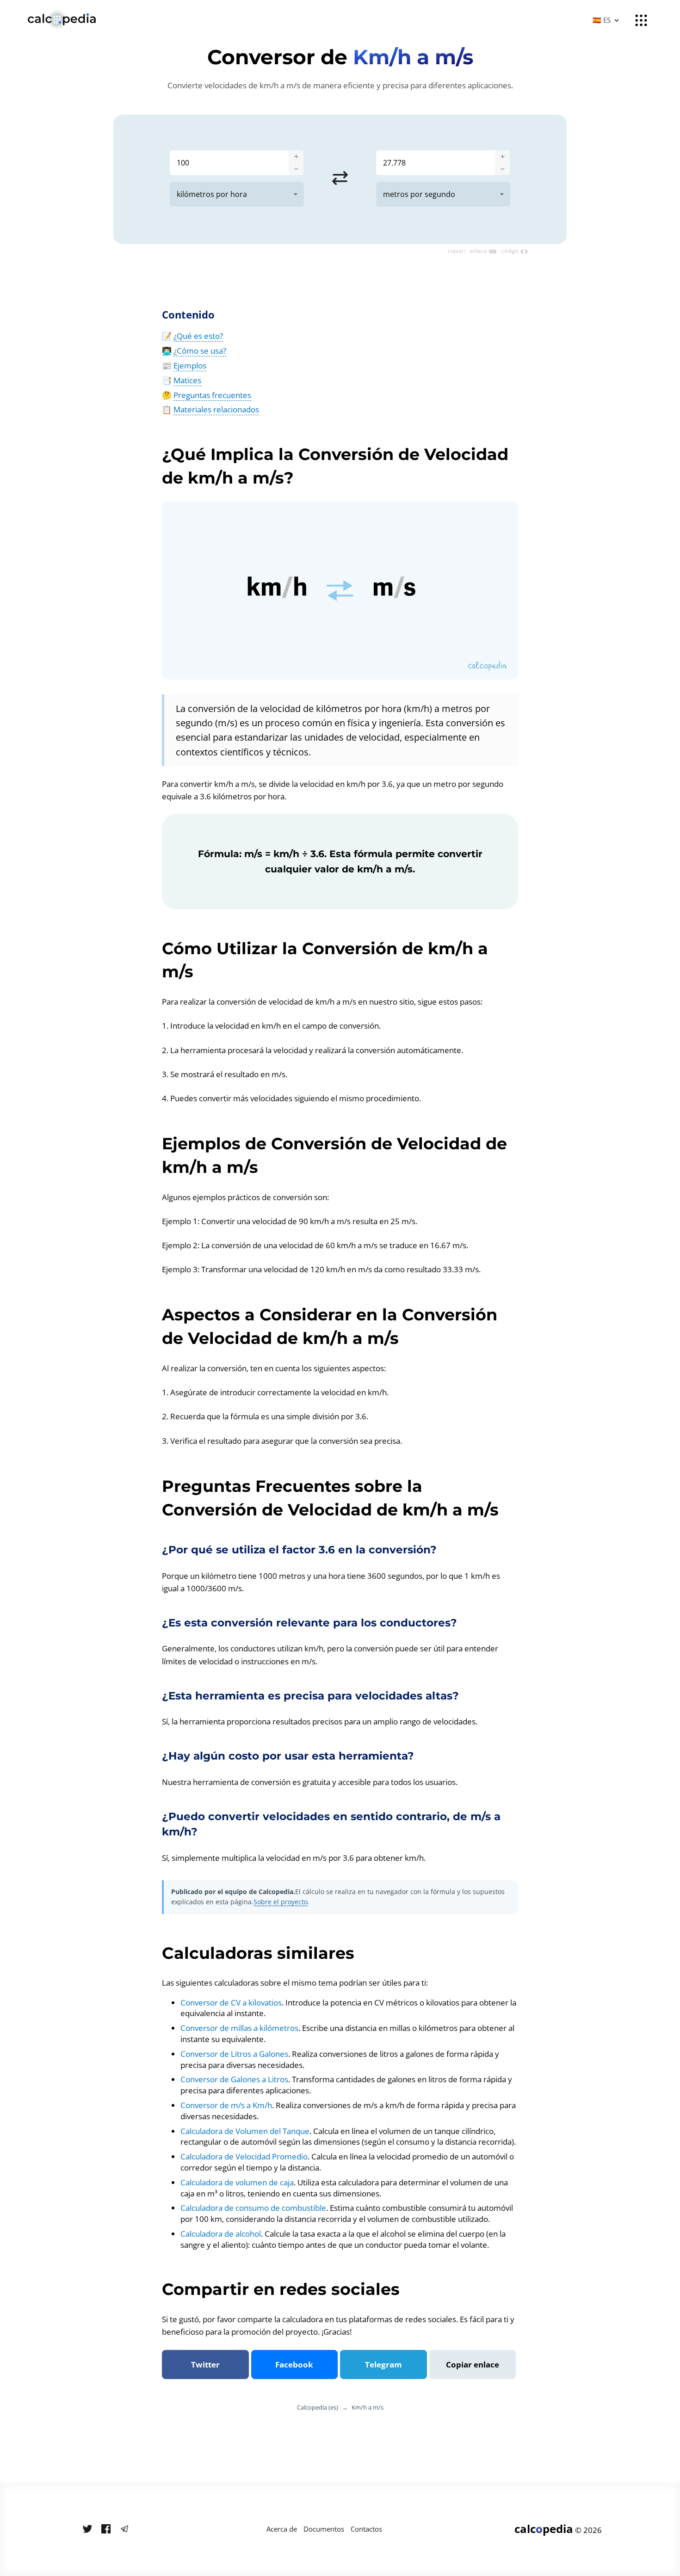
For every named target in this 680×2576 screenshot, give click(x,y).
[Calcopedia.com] (74, 20)
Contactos (366, 2529)
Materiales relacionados (216, 409)
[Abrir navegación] (641, 20)
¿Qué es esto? (198, 336)
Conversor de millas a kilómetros (239, 2028)
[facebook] (106, 2529)
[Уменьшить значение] (296, 169)
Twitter (205, 2364)
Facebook (294, 2364)
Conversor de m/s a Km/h (226, 2105)
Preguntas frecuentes (212, 395)
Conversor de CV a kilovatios (231, 2003)
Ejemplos (190, 365)
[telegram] (124, 2529)
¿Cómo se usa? (200, 351)
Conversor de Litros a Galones (234, 2054)
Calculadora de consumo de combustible (253, 2208)
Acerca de (282, 2529)
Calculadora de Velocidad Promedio (244, 2156)
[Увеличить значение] (296, 156)
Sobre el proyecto (281, 1902)
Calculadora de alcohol (221, 2234)
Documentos (324, 2529)
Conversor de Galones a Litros (234, 2079)
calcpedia (544, 2529)
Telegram (383, 2364)
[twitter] (87, 2529)
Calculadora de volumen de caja (237, 2182)
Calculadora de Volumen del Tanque (245, 2131)
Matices (187, 380)
